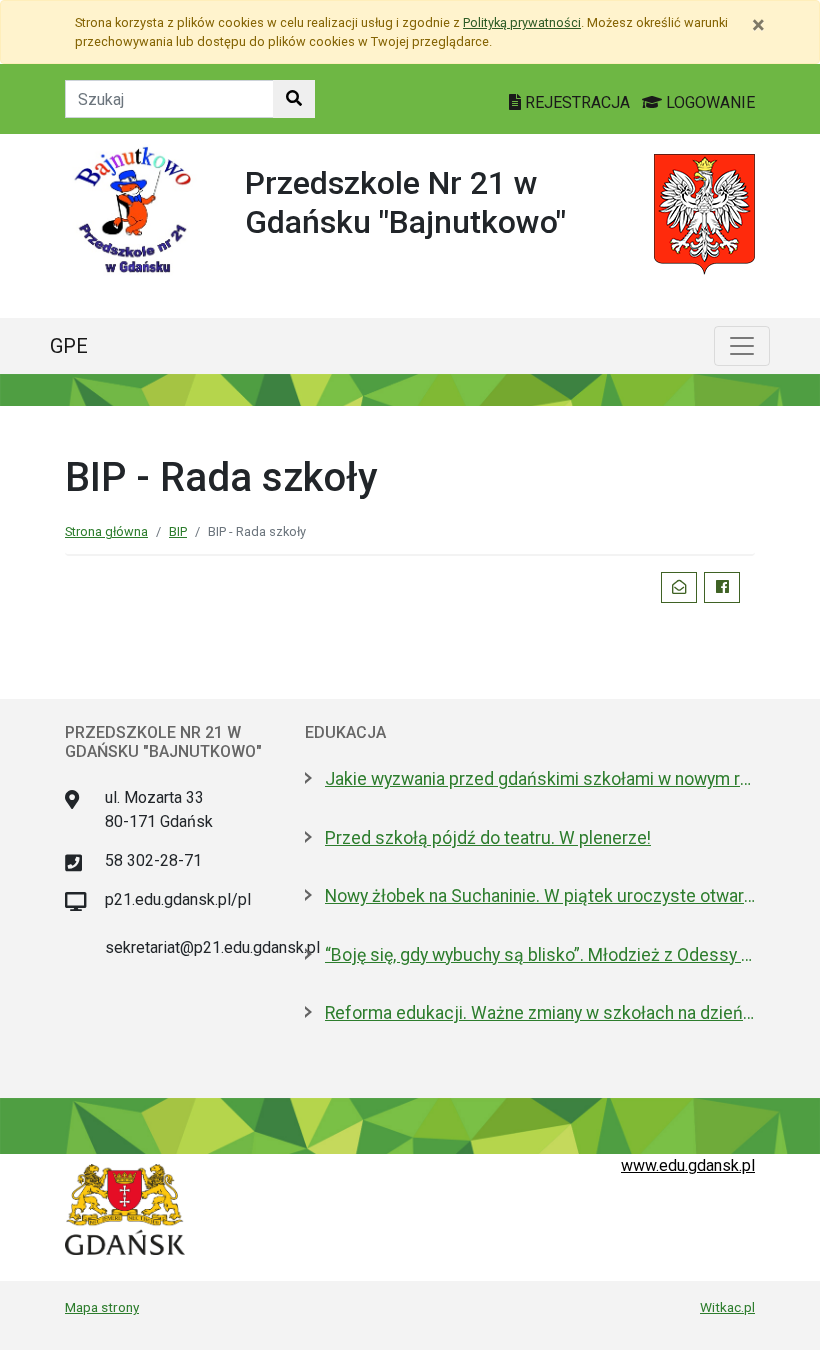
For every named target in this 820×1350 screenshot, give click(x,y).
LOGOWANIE (708, 102)
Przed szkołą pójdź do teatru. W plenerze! (488, 838)
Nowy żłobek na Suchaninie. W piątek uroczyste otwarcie (540, 896)
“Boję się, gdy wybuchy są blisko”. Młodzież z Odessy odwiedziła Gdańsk (540, 955)
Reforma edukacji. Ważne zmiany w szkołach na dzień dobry (540, 1013)
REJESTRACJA (577, 102)
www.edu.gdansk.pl (688, 1165)
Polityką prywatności (522, 22)
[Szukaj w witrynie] (294, 99)
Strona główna (106, 531)
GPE (69, 346)
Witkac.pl (727, 1307)
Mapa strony (102, 1307)
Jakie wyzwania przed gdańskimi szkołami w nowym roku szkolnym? (540, 779)
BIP (178, 531)
